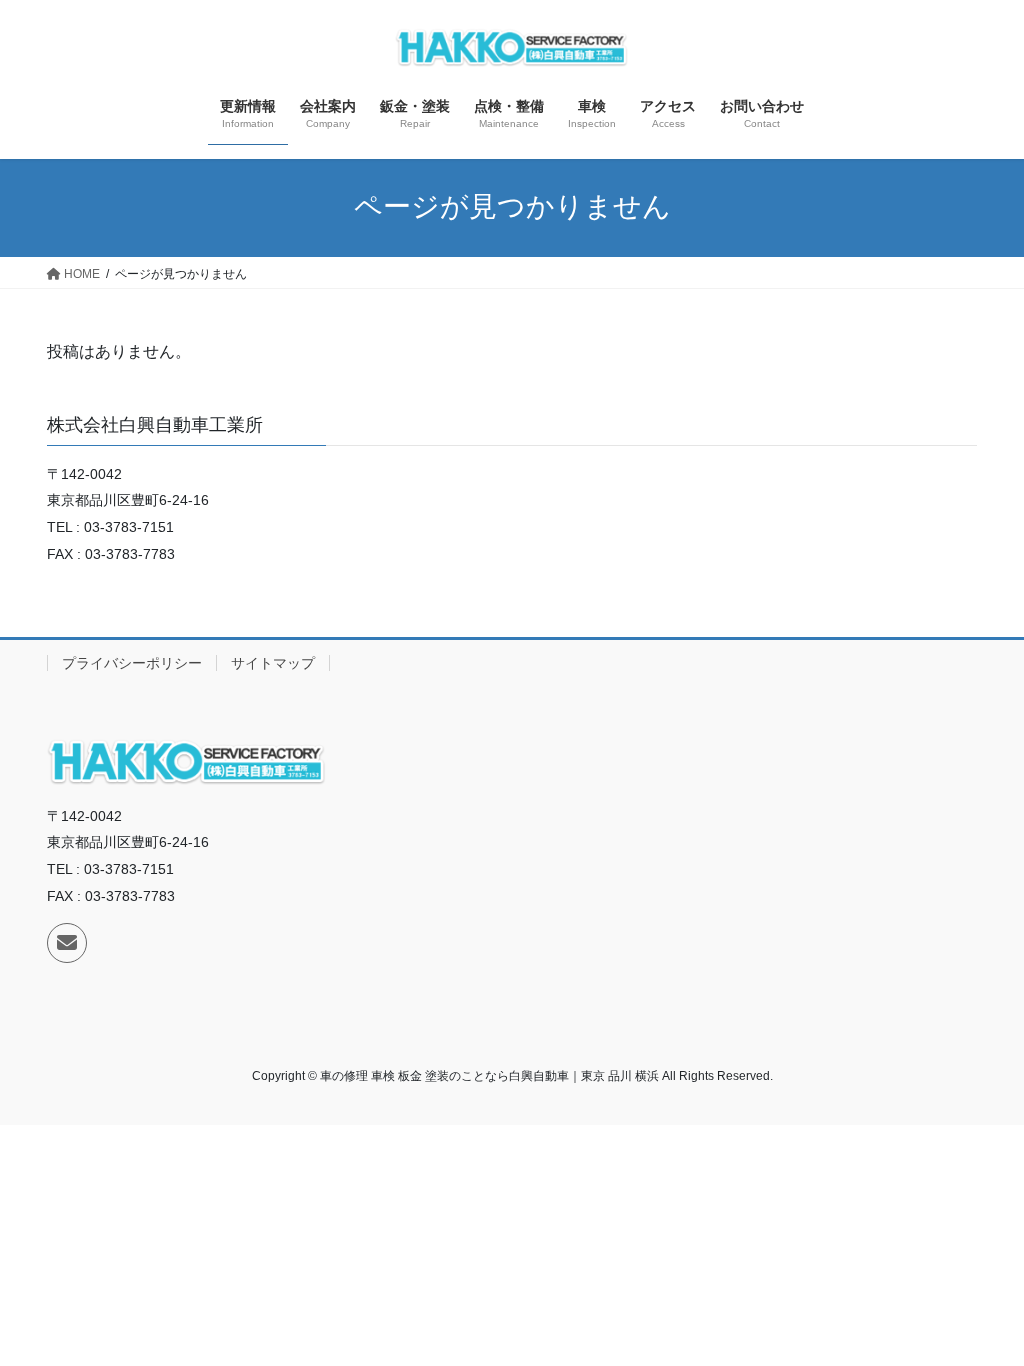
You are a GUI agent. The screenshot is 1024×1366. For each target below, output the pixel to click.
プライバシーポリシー (132, 663)
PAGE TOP (980, 1307)
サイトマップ (273, 663)
